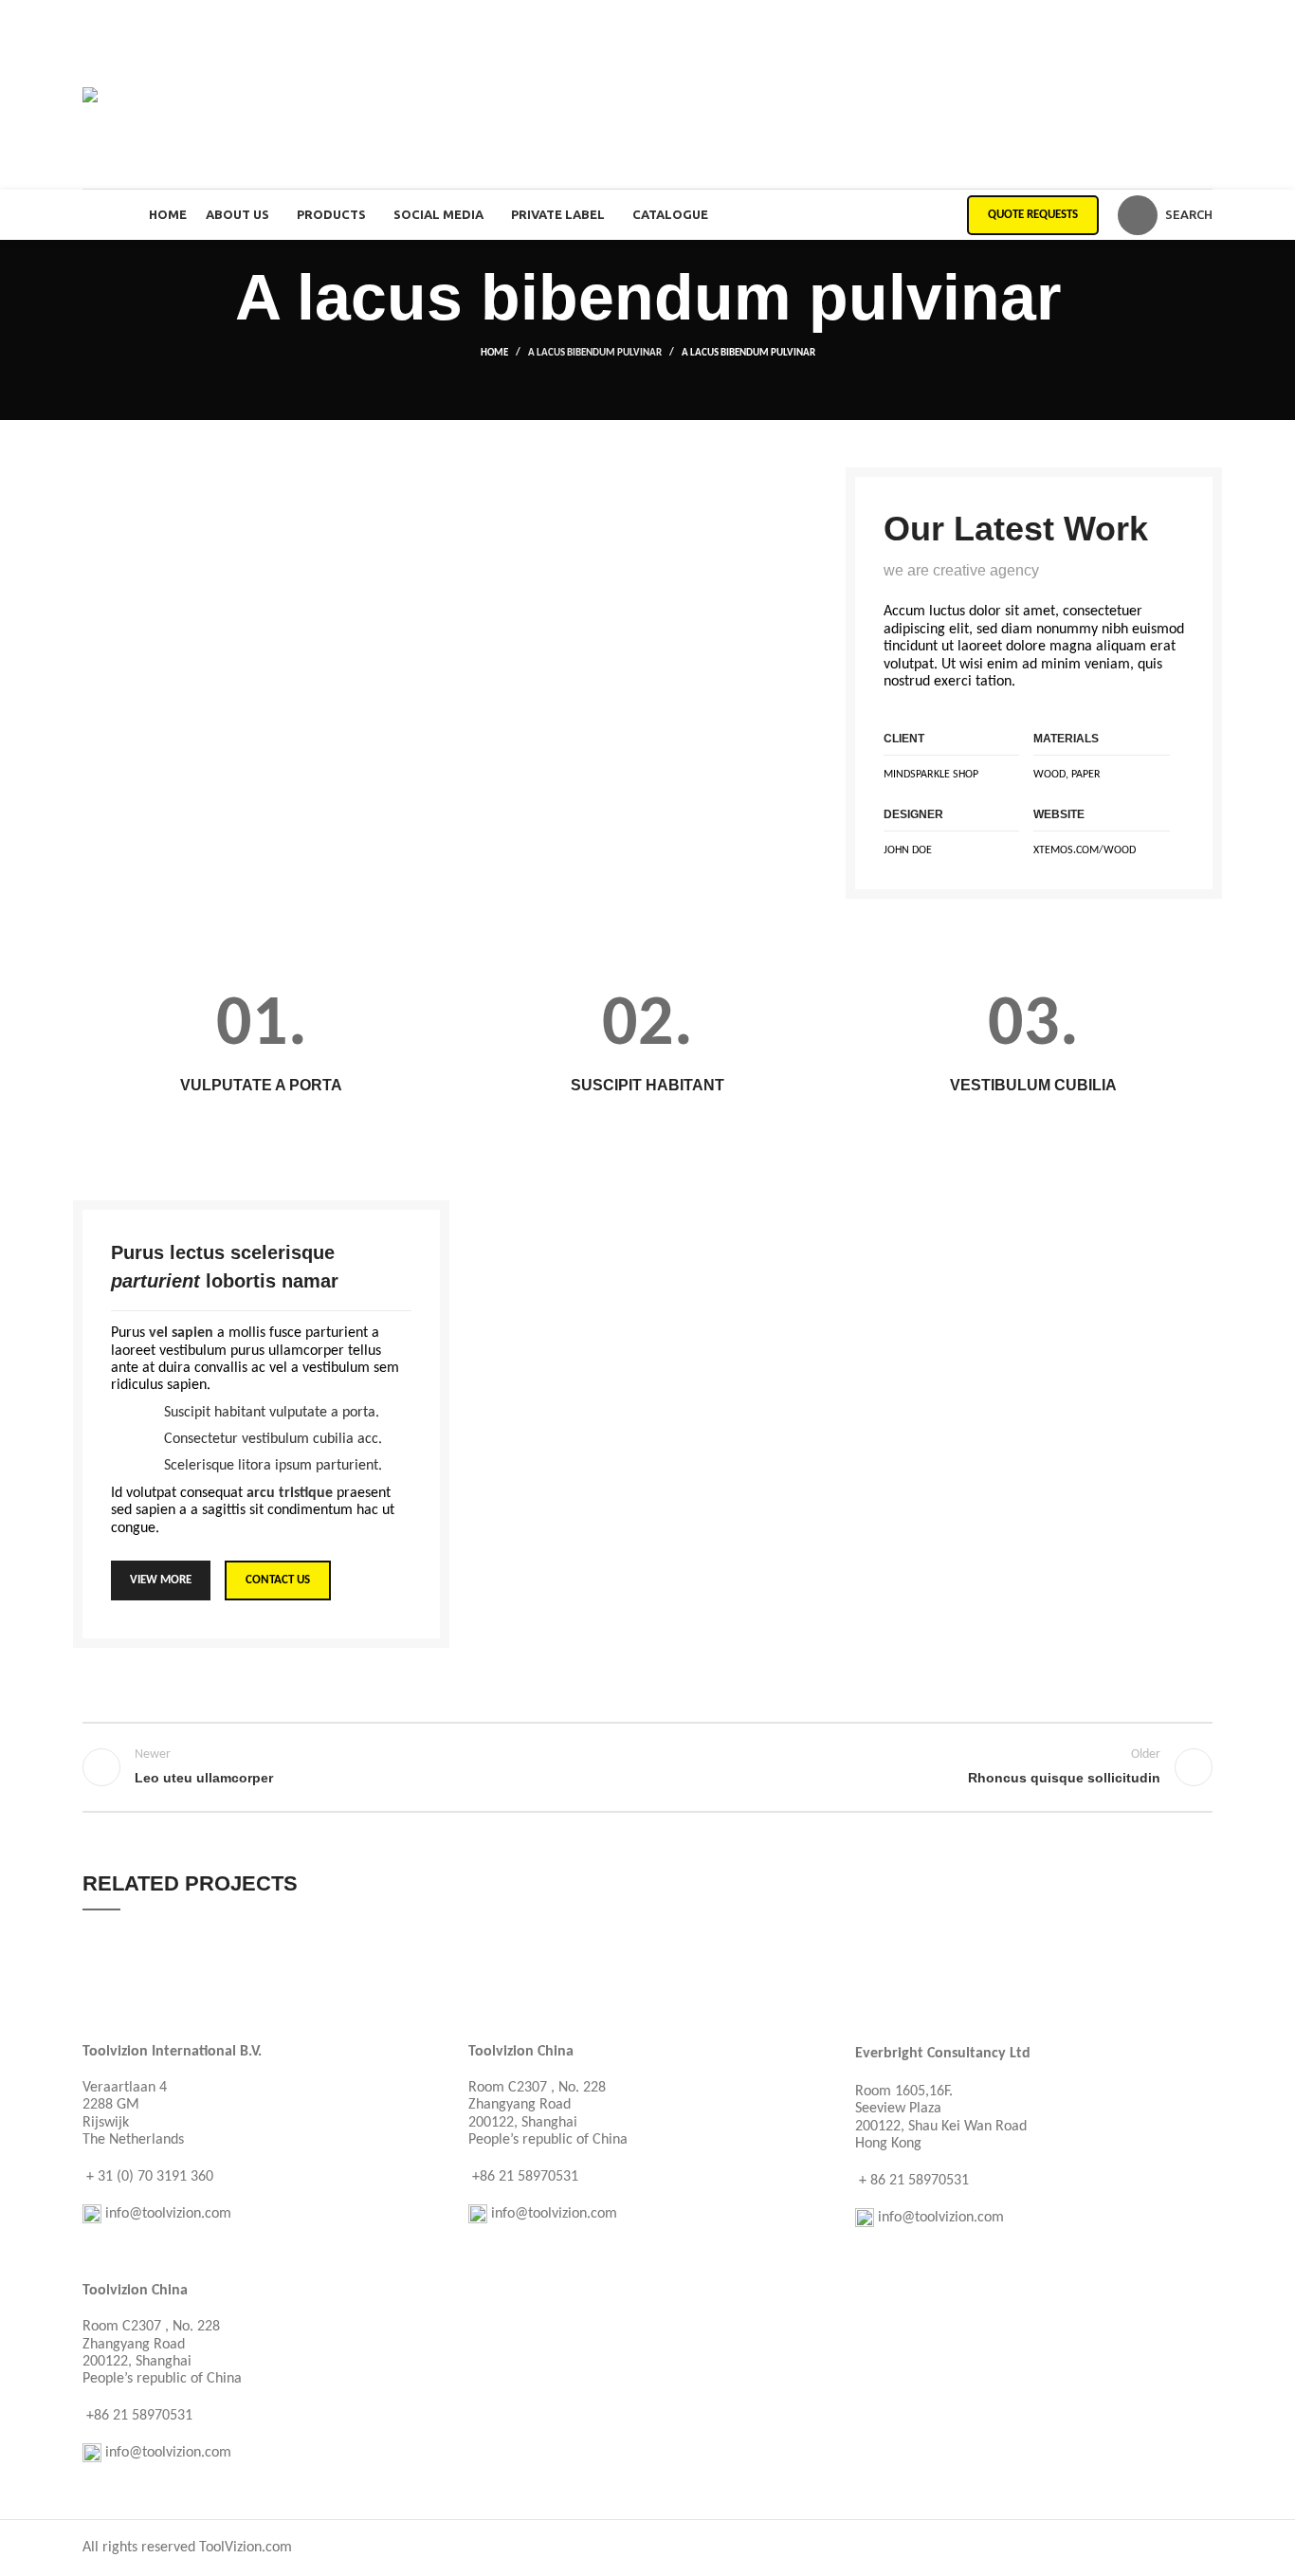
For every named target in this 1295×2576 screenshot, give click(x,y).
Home (494, 353)
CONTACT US (278, 1580)
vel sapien (181, 1333)
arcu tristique (290, 1493)
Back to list (648, 1767)
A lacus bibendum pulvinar (595, 353)
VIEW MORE (161, 1580)
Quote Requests (1033, 215)
